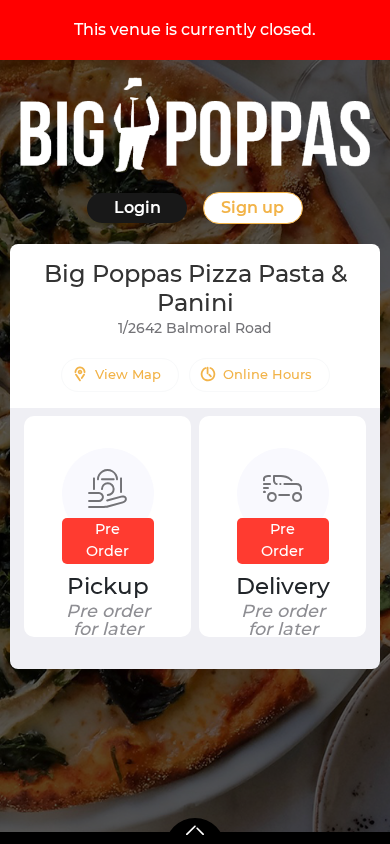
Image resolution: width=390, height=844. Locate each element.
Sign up (252, 207)
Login (137, 207)
